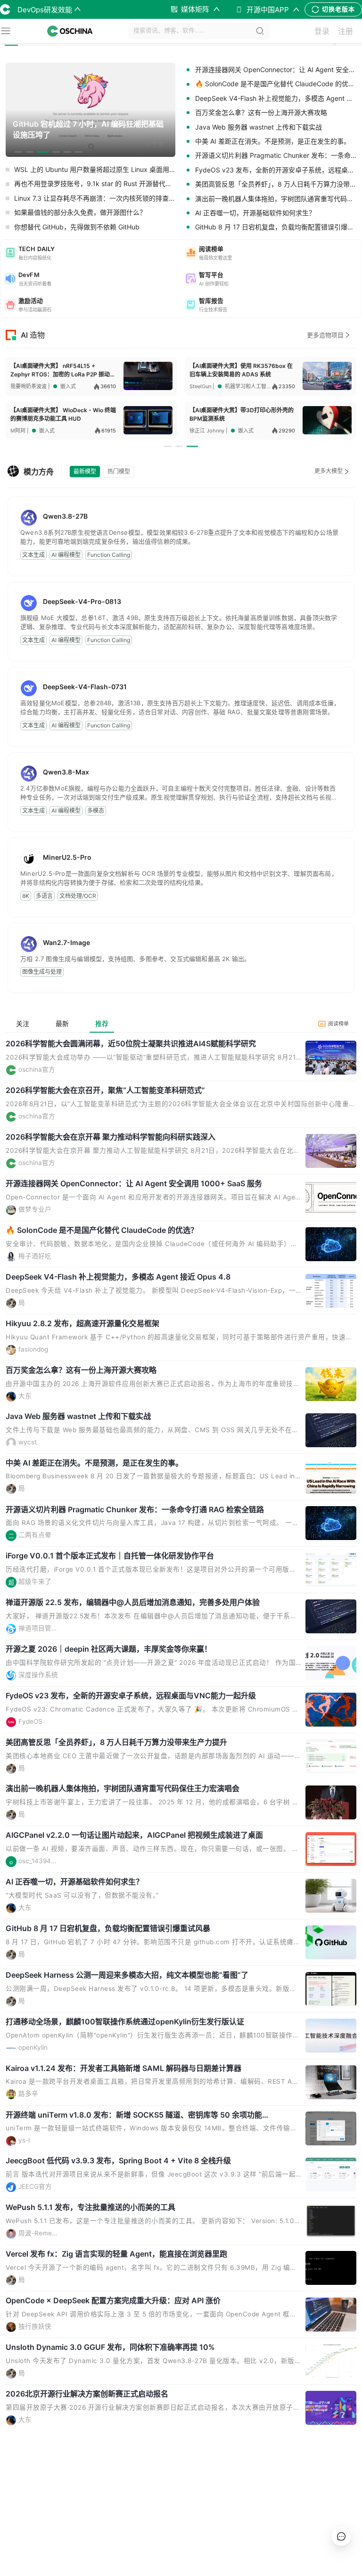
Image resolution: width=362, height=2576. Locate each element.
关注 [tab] (23, 1023)
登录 (322, 31)
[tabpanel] (181, 1757)
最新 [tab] (62, 1023)
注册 (346, 31)
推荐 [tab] (102, 1023)
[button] (91, 253)
